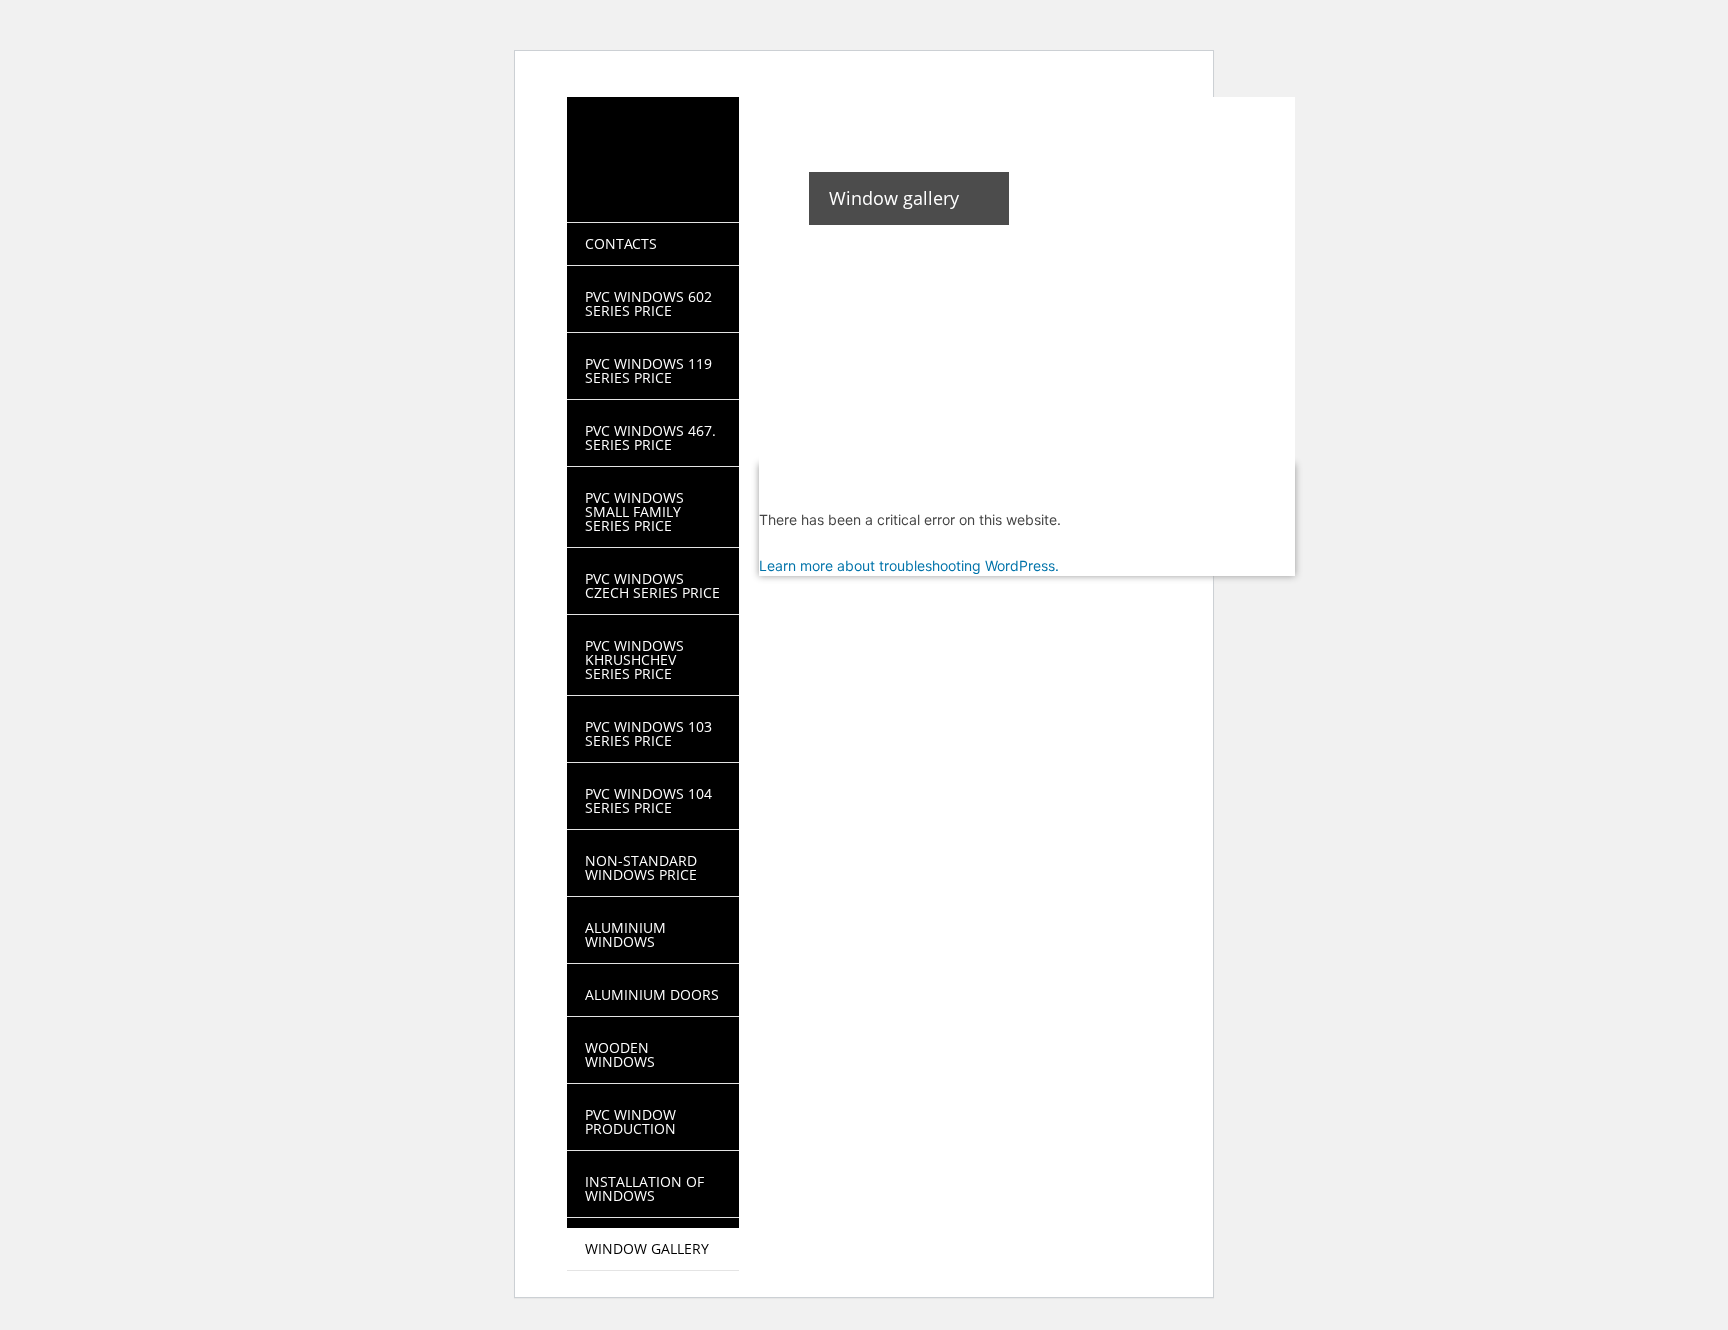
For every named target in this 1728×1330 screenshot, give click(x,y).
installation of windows (644, 1188)
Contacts (621, 243)
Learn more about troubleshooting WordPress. (909, 565)
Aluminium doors (652, 994)
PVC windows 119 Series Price (648, 370)
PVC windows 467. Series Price (650, 437)
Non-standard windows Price (641, 867)
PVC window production (630, 1121)
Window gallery (647, 1248)
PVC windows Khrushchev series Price (634, 659)
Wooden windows (620, 1054)
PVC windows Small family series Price (634, 511)
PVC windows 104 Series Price (648, 800)
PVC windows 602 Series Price (648, 303)
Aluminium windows (625, 934)
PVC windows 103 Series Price (648, 733)
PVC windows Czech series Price (652, 585)
